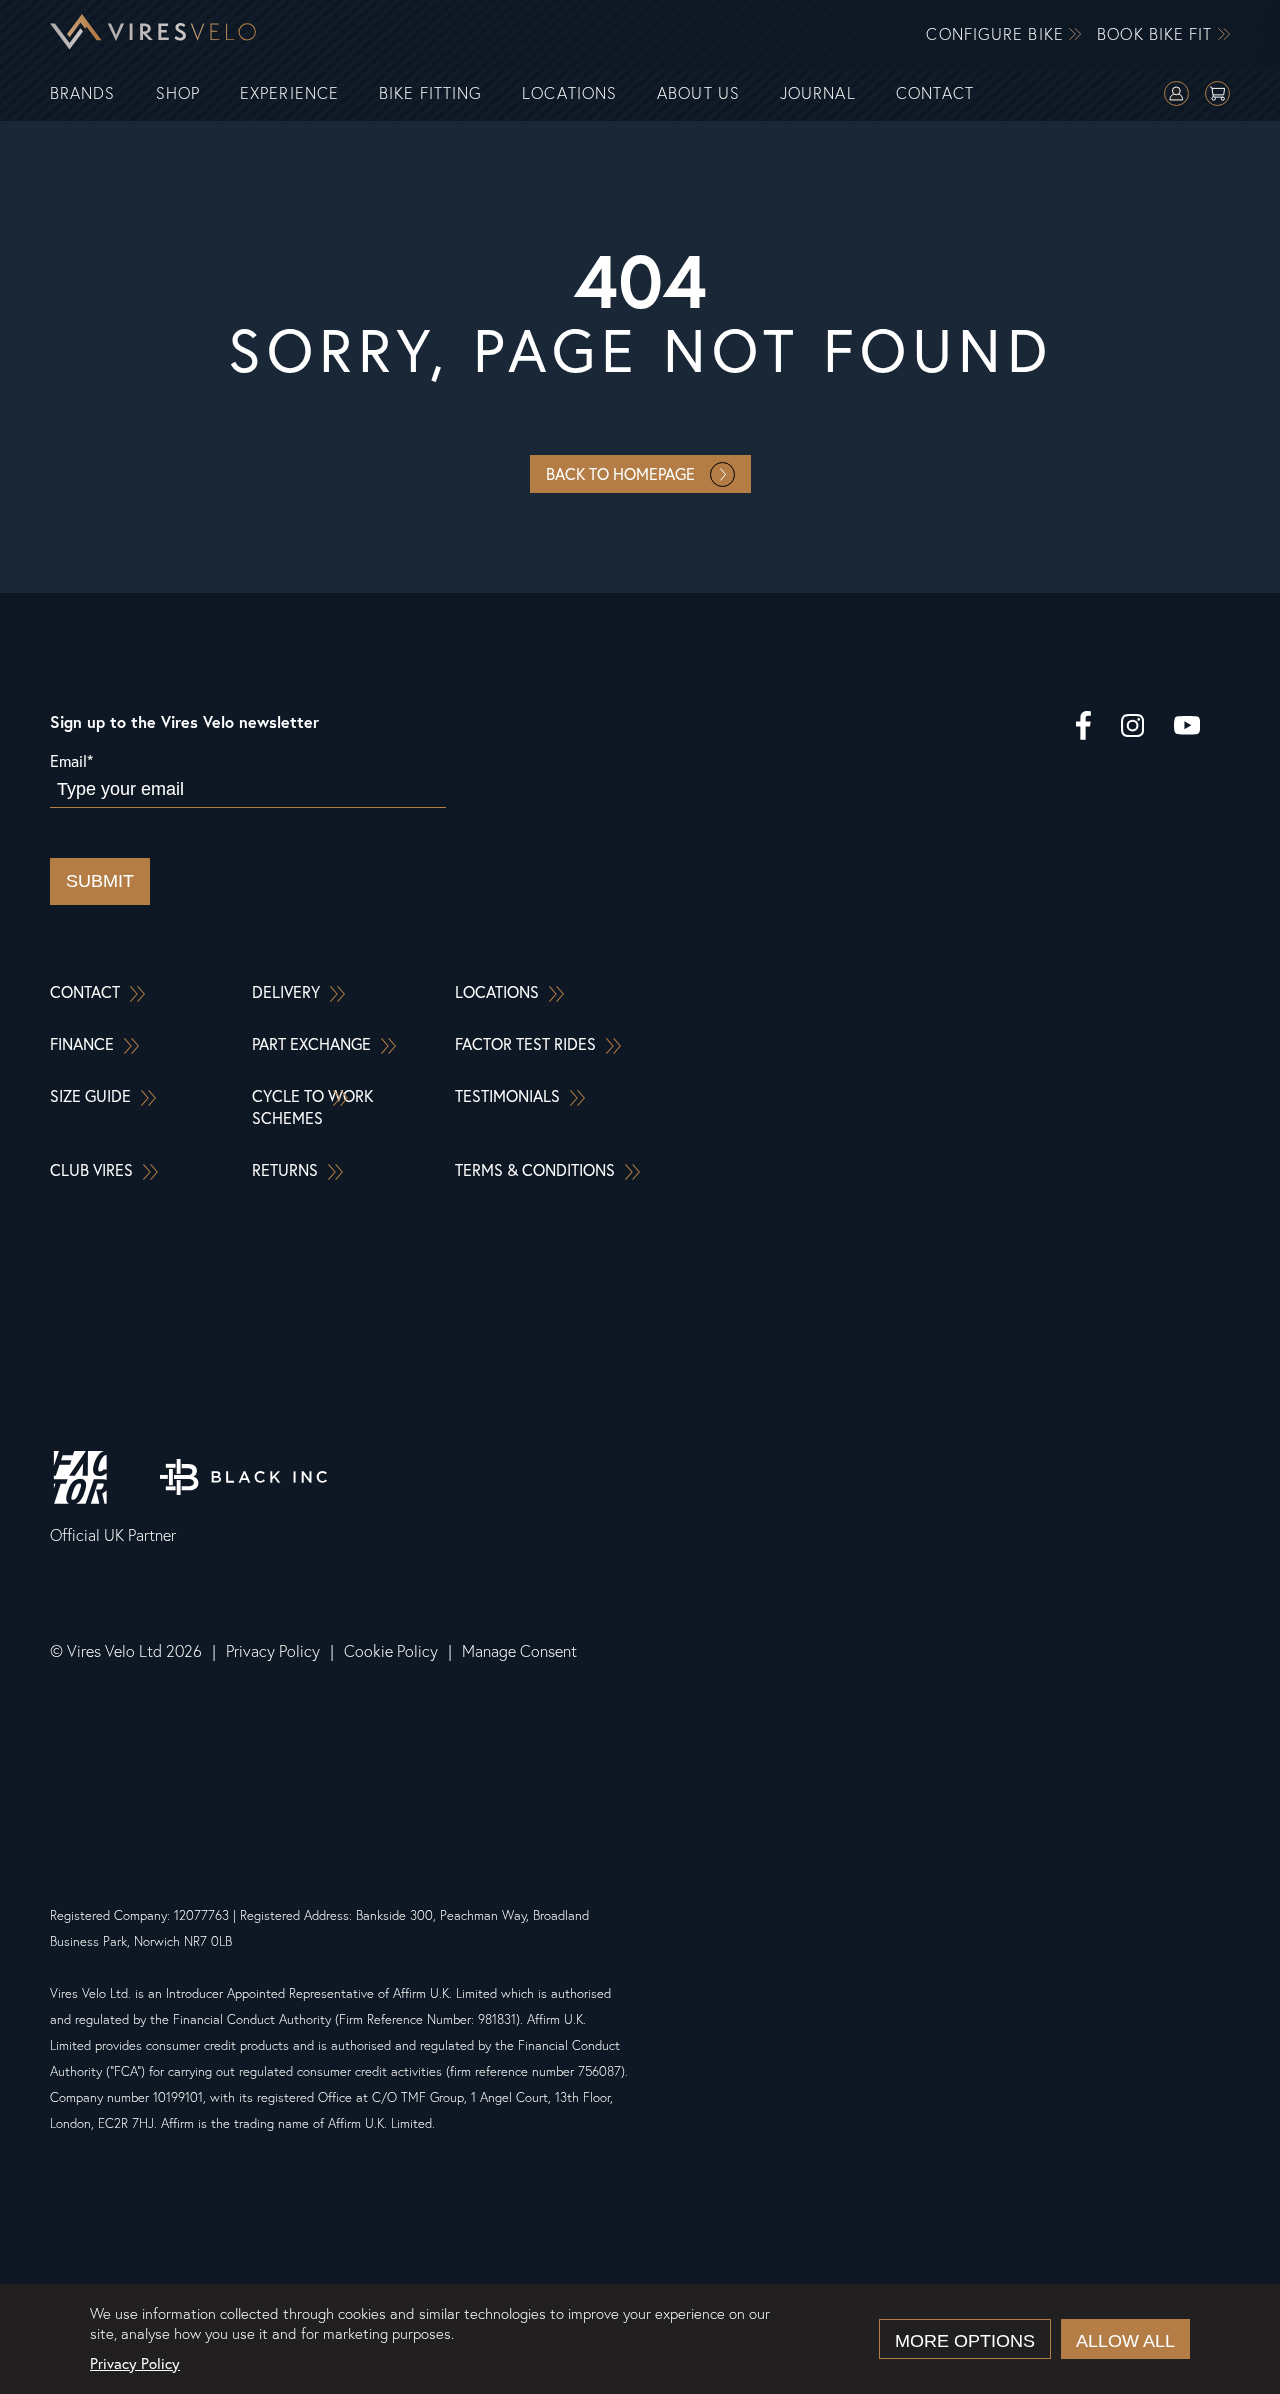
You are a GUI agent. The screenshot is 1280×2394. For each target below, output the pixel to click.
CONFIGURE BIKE (997, 34)
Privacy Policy (273, 1651)
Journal (818, 93)
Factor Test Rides (525, 1043)
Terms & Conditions (535, 1169)
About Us (698, 93)
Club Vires (91, 1169)
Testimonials (507, 1095)
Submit (100, 881)
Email (71, 760)
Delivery (286, 991)
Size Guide (90, 1095)
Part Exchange (311, 1043)
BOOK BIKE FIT (1157, 34)
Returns (285, 1169)
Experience (289, 93)
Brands (83, 93)
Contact (935, 93)
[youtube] (1187, 728)
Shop (178, 93)
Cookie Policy (391, 1651)
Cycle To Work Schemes (312, 1106)
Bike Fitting (430, 93)
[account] (1176, 96)
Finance (82, 1043)
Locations (569, 93)
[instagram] (1132, 728)
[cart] (1217, 96)
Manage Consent (519, 1651)
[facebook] (1083, 728)
